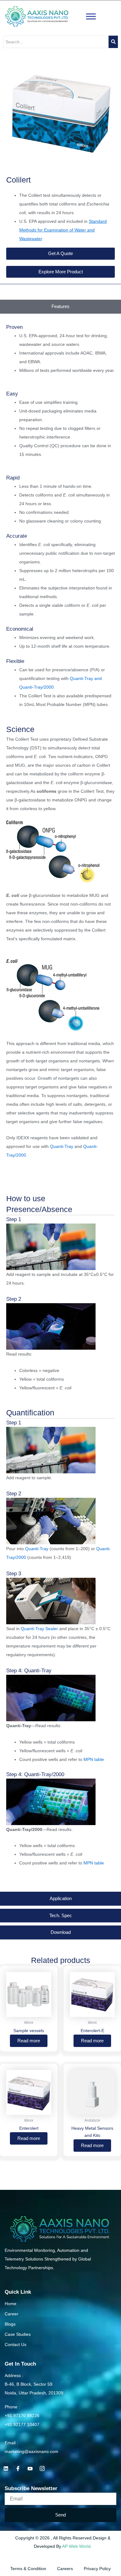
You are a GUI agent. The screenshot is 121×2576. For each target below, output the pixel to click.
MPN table (94, 1759)
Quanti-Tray (62, 1146)
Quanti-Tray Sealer (39, 1629)
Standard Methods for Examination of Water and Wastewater (63, 230)
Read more (29, 2041)
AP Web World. (77, 2546)
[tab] (60, 307)
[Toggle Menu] (91, 16)
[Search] (113, 42)
